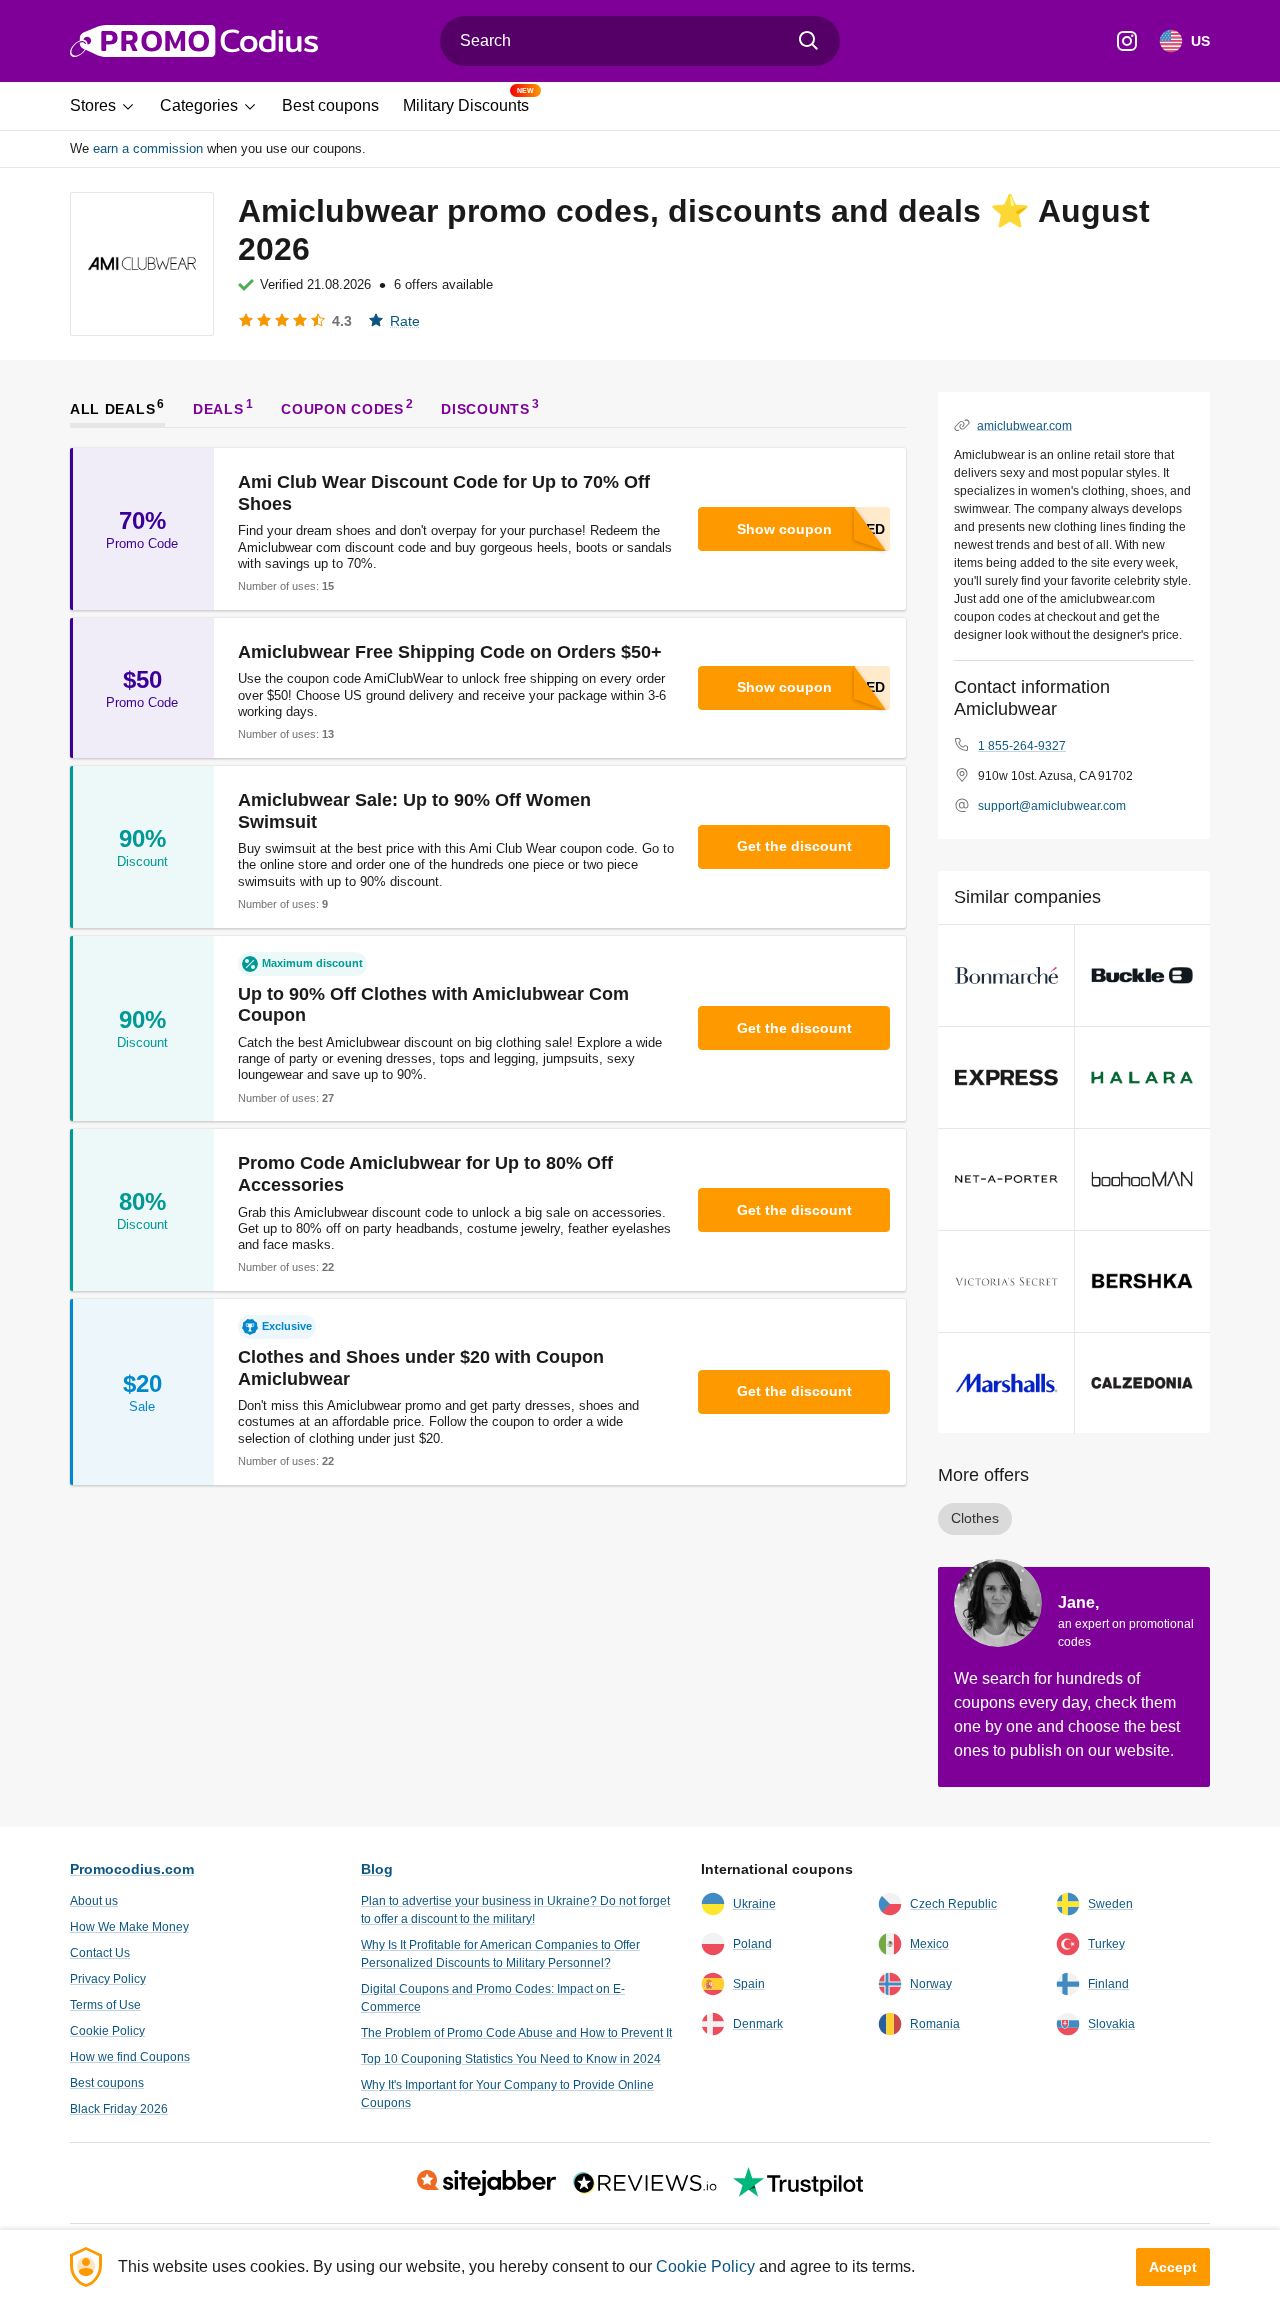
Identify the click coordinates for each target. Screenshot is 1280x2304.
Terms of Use (105, 2005)
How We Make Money (129, 1927)
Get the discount (794, 846)
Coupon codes (342, 408)
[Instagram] (1127, 41)
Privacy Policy (108, 1979)
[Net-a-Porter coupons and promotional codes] (1006, 1179)
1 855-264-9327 (1022, 746)
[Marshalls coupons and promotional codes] (1006, 1383)
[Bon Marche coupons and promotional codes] (1006, 975)
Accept (1173, 2267)
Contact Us (100, 1953)
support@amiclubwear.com (1052, 806)
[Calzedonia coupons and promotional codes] (1142, 1383)
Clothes (975, 1518)
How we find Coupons (130, 2057)
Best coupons (107, 2083)
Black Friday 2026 (119, 2109)
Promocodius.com (132, 1869)
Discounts (485, 408)
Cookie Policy (107, 2031)
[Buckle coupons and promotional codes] (1142, 975)
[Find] (809, 41)
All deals (112, 408)
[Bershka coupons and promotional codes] (1142, 1281)
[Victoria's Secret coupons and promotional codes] (1006, 1281)
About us (94, 1901)
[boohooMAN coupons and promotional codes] (1142, 1179)
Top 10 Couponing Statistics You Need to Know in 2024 (511, 2059)
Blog (377, 1869)
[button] (109, 106)
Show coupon (784, 529)
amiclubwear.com (1024, 425)
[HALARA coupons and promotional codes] (1142, 1077)
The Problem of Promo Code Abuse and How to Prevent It (516, 2033)
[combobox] (640, 41)
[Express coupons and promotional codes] (1006, 1077)
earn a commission (148, 148)
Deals (218, 408)
